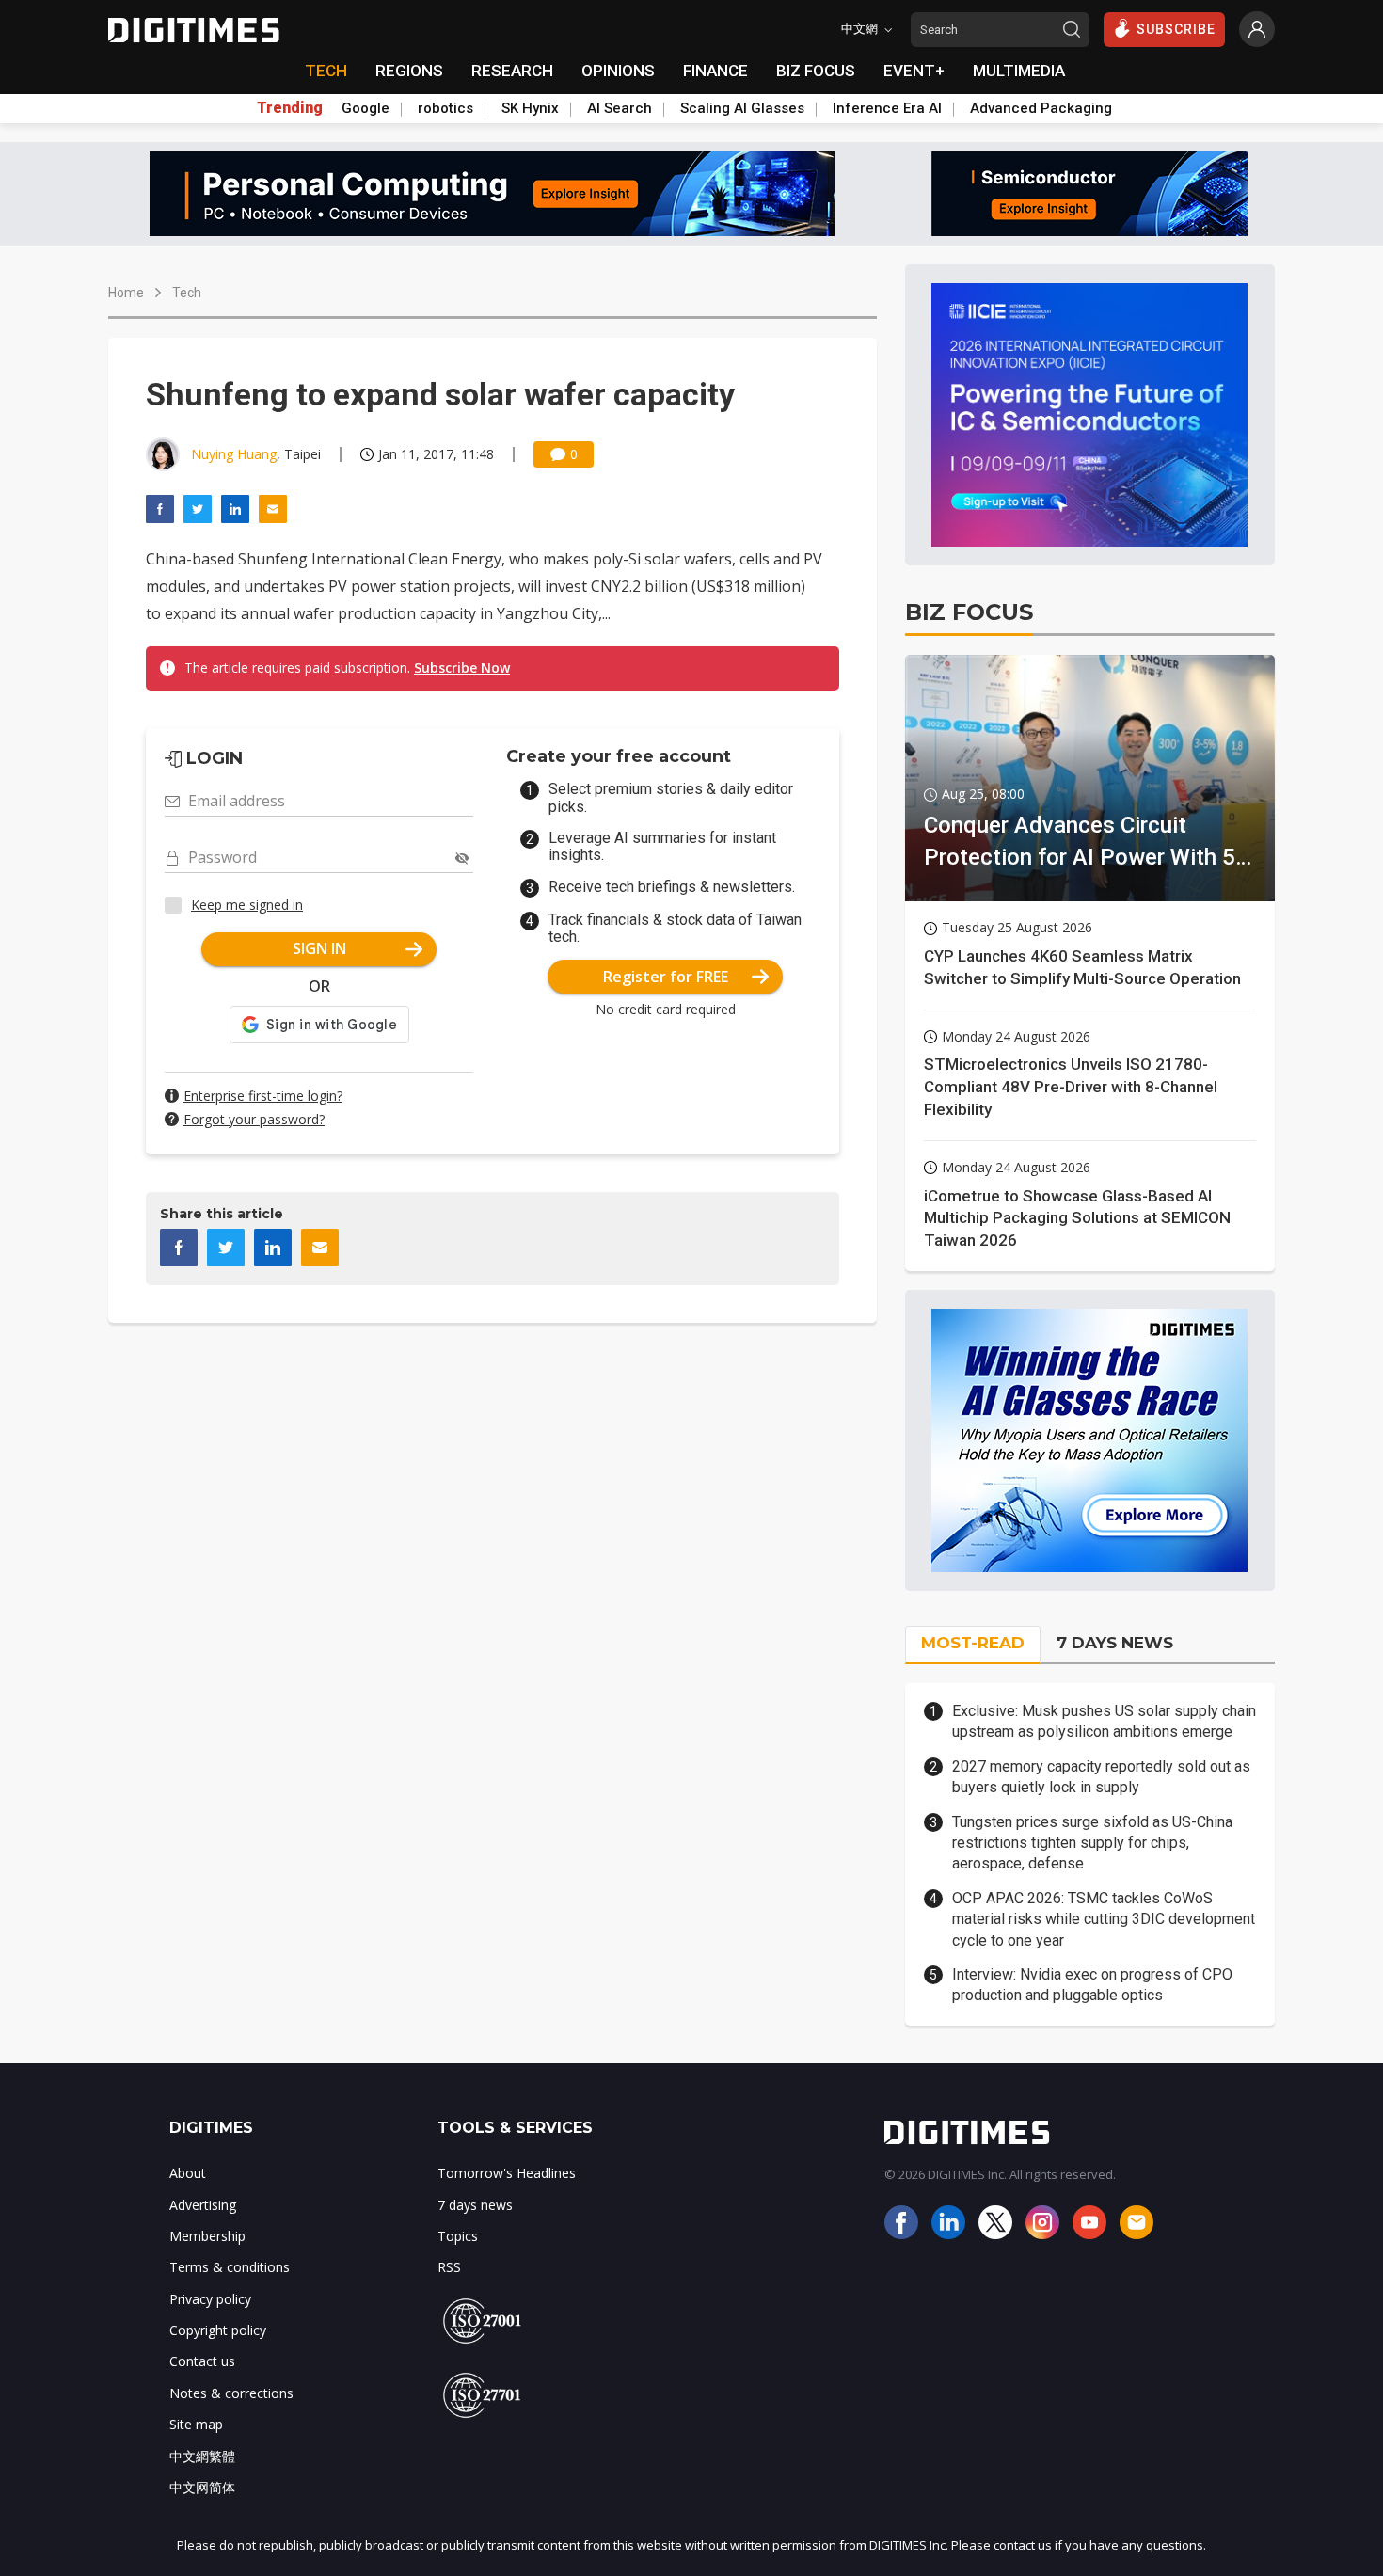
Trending (290, 108)
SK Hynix (530, 108)
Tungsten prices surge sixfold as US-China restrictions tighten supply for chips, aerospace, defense (1092, 1843)
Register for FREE (666, 977)
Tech (187, 293)
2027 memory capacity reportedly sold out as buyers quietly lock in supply (1101, 1777)
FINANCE (715, 71)
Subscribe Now (462, 668)
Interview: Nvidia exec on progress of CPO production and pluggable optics (1092, 1985)
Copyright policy (218, 2330)
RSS (449, 2267)
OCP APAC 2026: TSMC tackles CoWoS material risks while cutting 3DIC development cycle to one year (1104, 1919)
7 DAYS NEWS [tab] (1115, 1643)
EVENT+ (914, 71)
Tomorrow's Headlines (507, 2173)
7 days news (475, 2205)
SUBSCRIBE (1176, 29)
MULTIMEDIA (1019, 71)
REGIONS (409, 71)
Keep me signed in (247, 905)
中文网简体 (202, 2487)
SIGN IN (319, 948)
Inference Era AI (887, 108)
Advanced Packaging (1041, 108)
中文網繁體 (202, 2456)
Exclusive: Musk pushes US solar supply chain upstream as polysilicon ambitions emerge (1104, 1721)
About (188, 2173)
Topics (458, 2236)
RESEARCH (512, 71)
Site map (196, 2424)
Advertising (203, 2205)
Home (126, 293)
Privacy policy (210, 2299)
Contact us (202, 2361)
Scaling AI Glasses (742, 108)
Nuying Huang (234, 454)
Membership (207, 2236)
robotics (445, 108)
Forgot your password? (254, 1119)
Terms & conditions (230, 2267)
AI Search (620, 108)
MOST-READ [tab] (973, 1643)
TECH (326, 71)
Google (366, 108)
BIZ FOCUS (816, 71)
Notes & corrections (231, 2393)
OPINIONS (618, 71)
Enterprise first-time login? (263, 1096)
